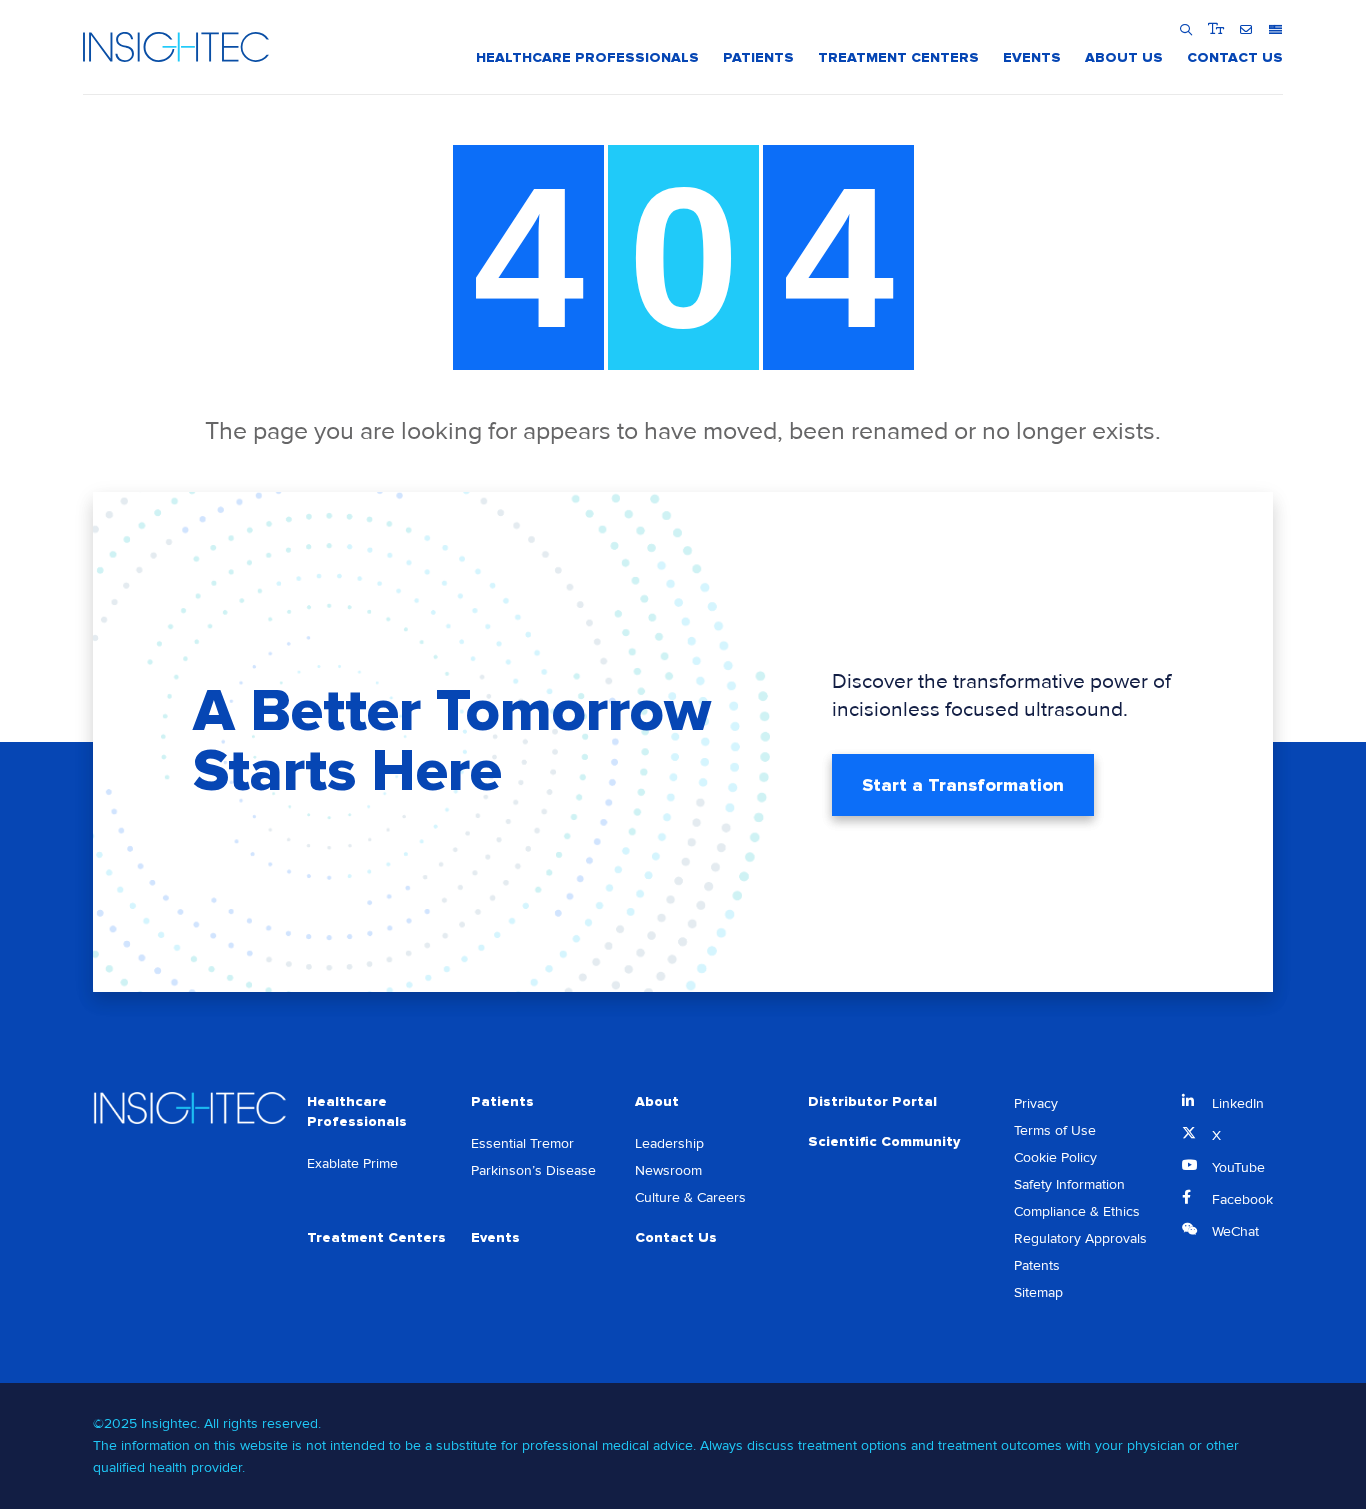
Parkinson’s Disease (533, 1170)
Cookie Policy (1055, 1157)
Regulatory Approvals (1080, 1238)
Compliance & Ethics (1077, 1211)
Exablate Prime (352, 1163)
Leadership (669, 1143)
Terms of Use (1055, 1130)
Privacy (1036, 1103)
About (657, 1101)
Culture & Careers (690, 1197)
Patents (1037, 1265)
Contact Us (676, 1237)
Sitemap (1038, 1292)
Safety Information (1069, 1184)
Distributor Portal (872, 1101)
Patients (502, 1101)
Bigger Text (1215, 29)
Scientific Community (884, 1141)
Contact (1245, 29)
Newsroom (668, 1170)
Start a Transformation (963, 785)
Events (495, 1237)
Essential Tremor (522, 1143)
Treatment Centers (376, 1237)
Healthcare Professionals (357, 1111)
